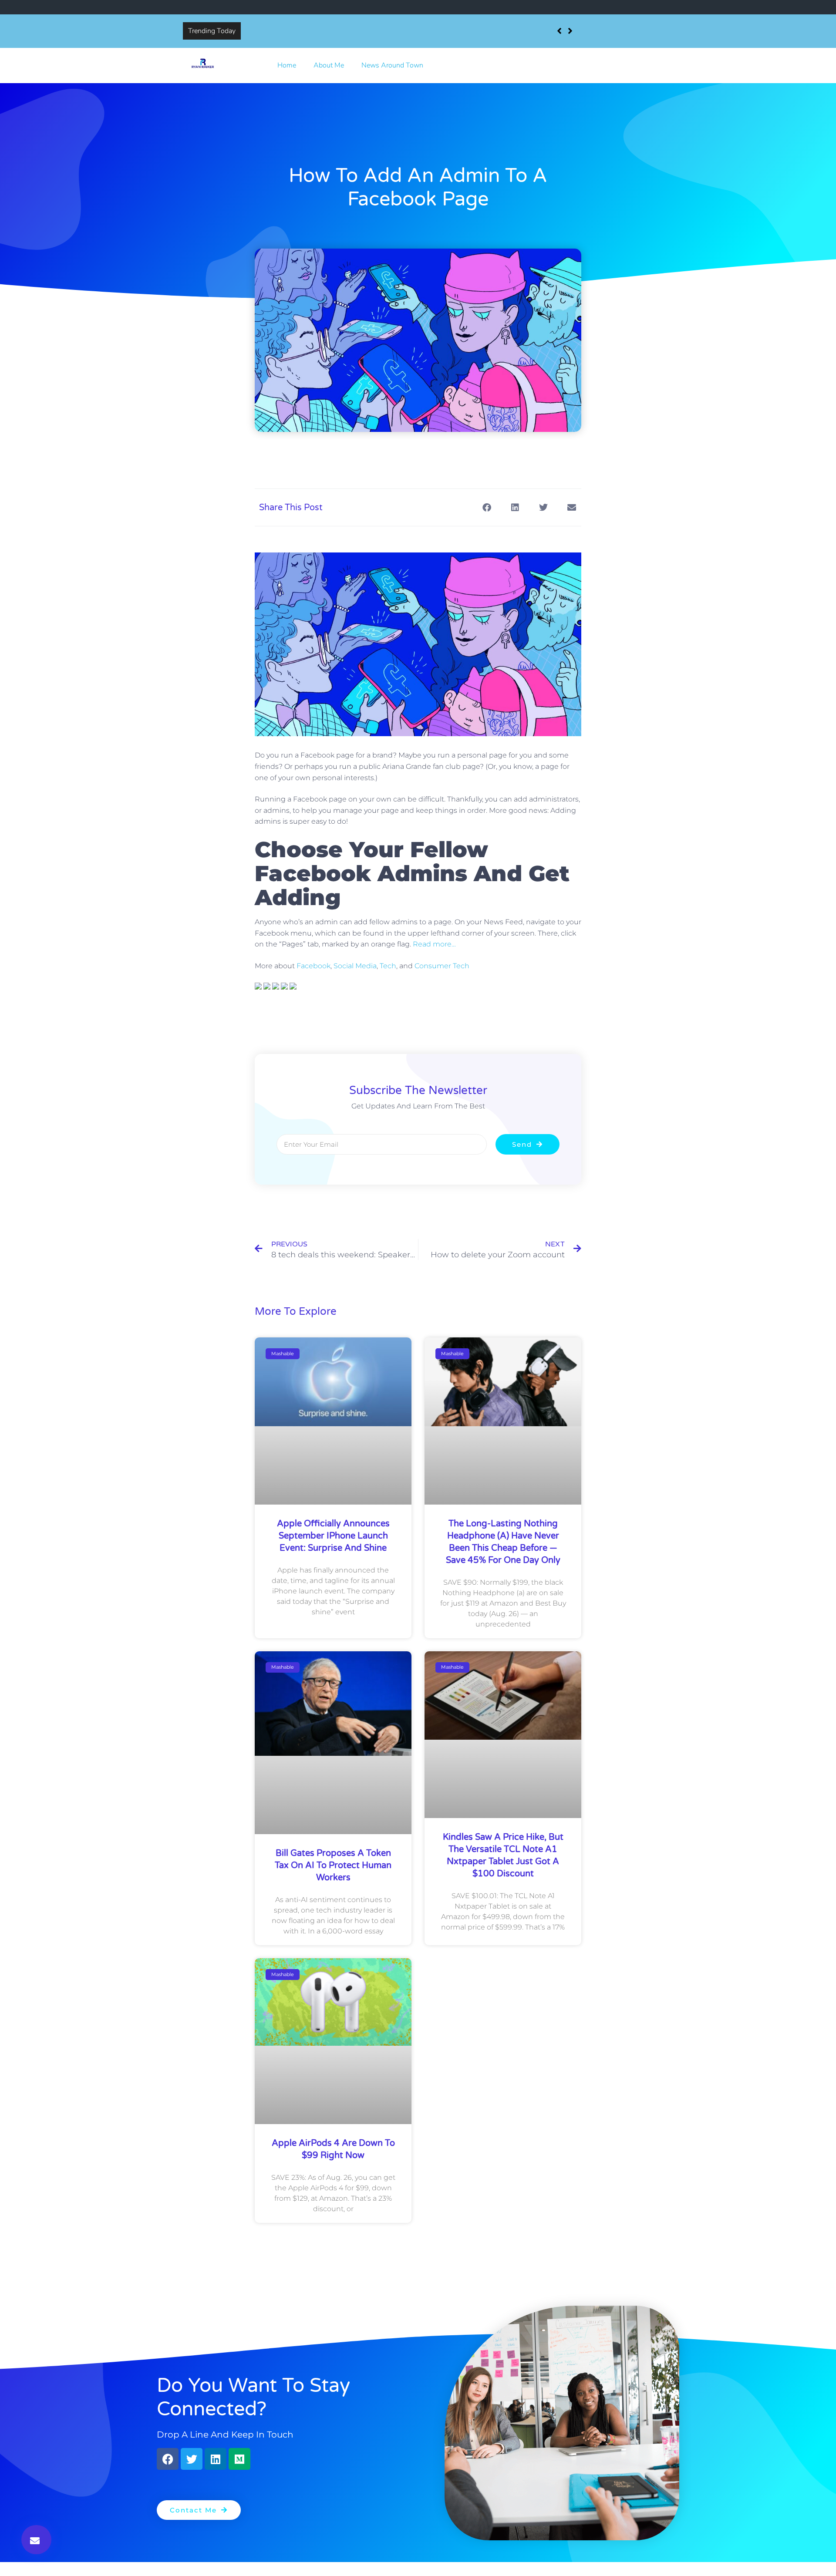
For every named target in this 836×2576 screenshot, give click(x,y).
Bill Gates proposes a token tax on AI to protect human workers (333, 1865)
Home (287, 65)
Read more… (434, 944)
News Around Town (392, 65)
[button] (36, 2540)
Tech (388, 966)
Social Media (355, 966)
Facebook (313, 966)
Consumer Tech (442, 966)
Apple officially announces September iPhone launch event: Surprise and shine (366, 31)
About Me (329, 65)
